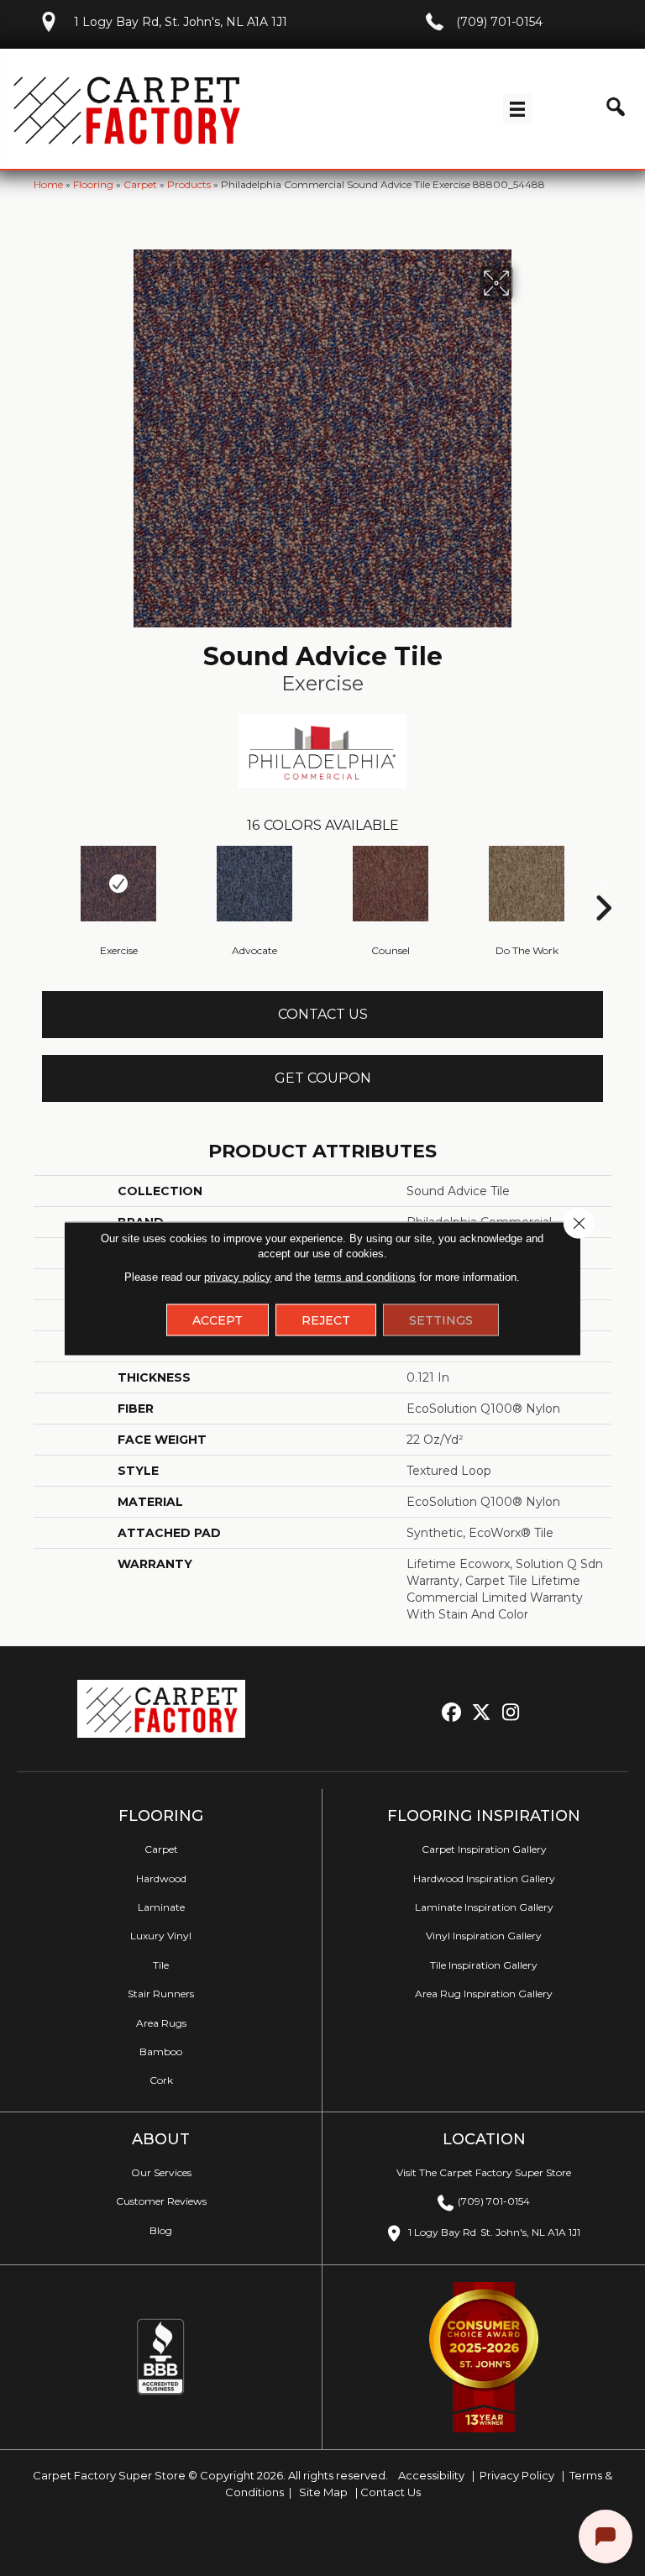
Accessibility (430, 2475)
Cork (161, 2080)
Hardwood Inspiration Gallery (484, 1878)
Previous (42, 883)
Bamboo (161, 2051)
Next (603, 883)
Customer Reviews (161, 2201)
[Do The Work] (527, 884)
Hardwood (161, 1878)
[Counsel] (391, 884)
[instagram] (511, 1713)
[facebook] (452, 1713)
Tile (161, 1965)
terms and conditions (365, 1276)
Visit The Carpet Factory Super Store (484, 2172)
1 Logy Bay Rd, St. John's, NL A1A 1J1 (181, 22)
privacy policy (238, 1276)
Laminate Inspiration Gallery (484, 1907)
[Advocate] (254, 884)
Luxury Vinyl (161, 1936)
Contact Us (323, 1014)
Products (189, 184)
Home (48, 184)
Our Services (161, 2172)
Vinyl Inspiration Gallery (484, 1936)
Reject (326, 1319)
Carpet (140, 184)
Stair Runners (161, 1994)
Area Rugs (161, 2023)
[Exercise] (118, 884)
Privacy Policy (516, 2475)
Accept (218, 1319)
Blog (161, 2230)
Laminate (161, 1907)
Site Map (325, 2492)
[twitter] (482, 1713)
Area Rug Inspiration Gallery (484, 1994)
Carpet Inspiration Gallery (484, 1849)
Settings (441, 1319)
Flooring (93, 184)
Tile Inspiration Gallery (484, 1965)
